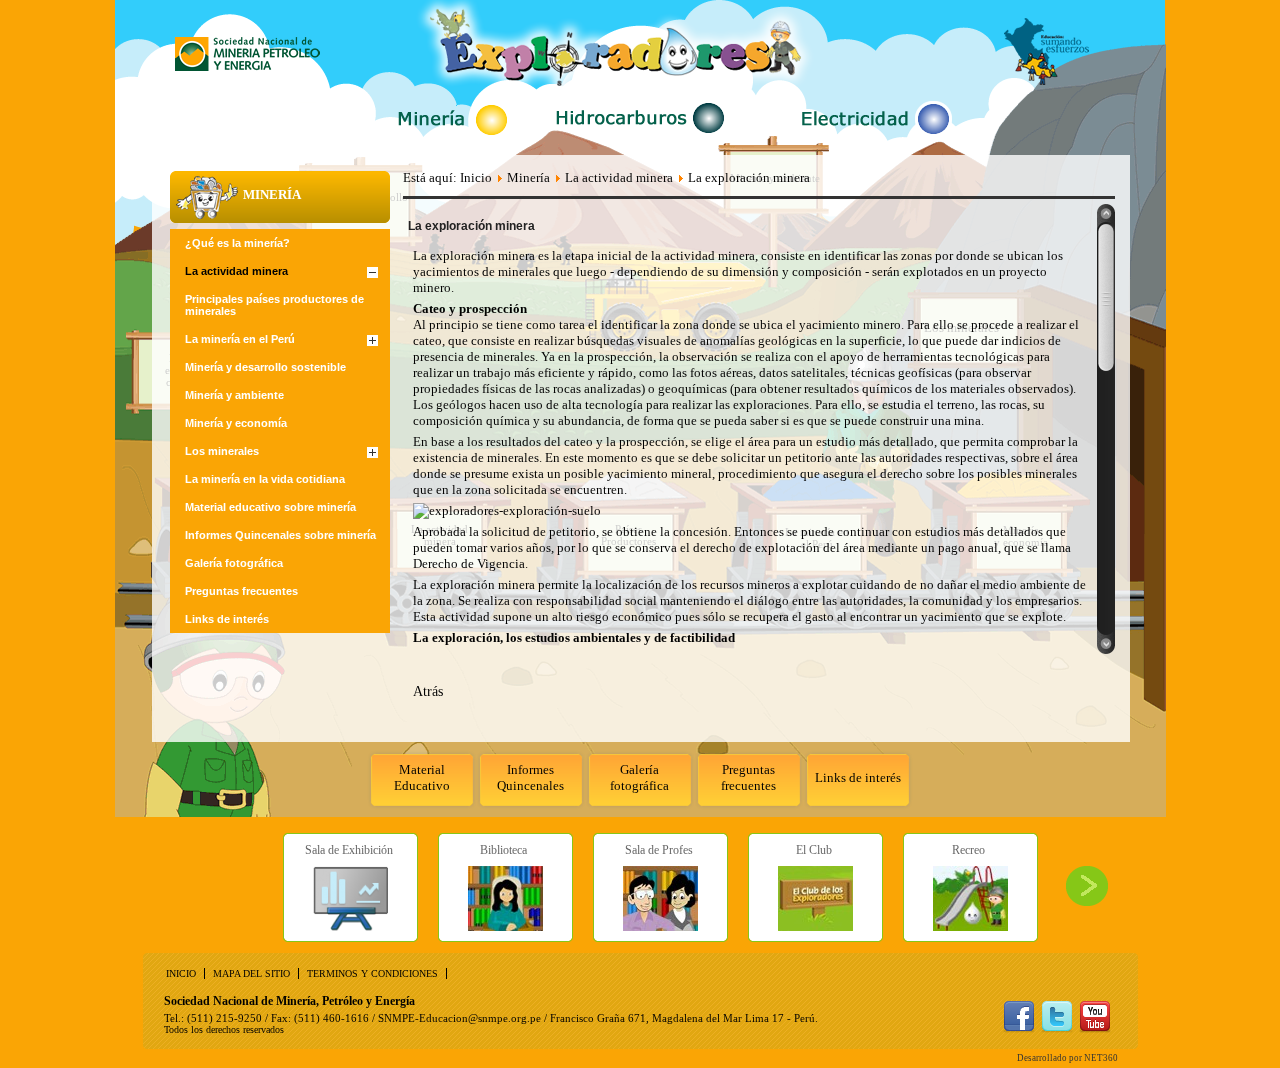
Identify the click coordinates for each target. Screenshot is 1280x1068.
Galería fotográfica (639, 777)
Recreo (968, 850)
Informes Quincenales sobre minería (280, 535)
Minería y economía (236, 423)
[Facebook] (1019, 1028)
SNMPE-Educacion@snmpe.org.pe (459, 1018)
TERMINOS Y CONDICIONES (372, 973)
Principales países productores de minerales (274, 305)
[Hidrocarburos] (641, 136)
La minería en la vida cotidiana (265, 479)
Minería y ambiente (234, 395)
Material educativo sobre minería (270, 507)
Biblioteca (503, 850)
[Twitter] (1057, 1028)
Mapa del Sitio (251, 973)
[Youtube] (1095, 1028)
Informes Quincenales (530, 777)
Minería (528, 177)
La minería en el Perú (240, 339)
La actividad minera (236, 271)
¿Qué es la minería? (237, 243)
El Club (814, 850)
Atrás (428, 691)
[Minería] (452, 137)
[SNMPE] (247, 66)
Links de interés (858, 777)
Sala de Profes (659, 850)
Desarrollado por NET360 (1067, 1058)
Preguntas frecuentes (748, 777)
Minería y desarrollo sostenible (265, 367)
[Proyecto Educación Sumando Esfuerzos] (1046, 80)
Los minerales (222, 451)
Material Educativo (422, 777)
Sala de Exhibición (349, 850)
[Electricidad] (872, 137)
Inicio (476, 177)
